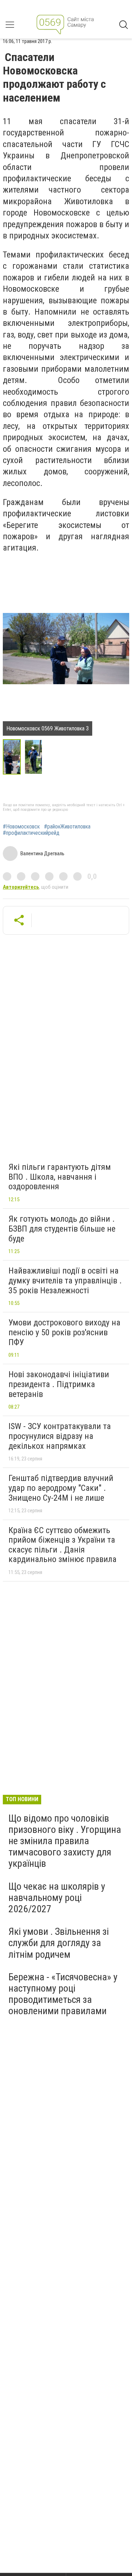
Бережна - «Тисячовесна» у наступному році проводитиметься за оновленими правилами (63, 1994)
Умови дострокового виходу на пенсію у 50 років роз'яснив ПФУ (64, 1332)
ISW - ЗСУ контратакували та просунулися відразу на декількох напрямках (60, 1436)
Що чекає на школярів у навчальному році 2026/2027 (57, 1898)
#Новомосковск (21, 827)
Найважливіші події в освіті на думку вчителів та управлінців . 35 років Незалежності (65, 1280)
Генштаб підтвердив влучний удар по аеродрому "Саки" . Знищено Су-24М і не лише (61, 1488)
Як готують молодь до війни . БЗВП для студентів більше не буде (62, 1229)
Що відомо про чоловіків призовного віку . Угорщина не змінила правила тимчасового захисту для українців (65, 1841)
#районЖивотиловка (67, 827)
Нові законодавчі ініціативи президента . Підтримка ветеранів (59, 1384)
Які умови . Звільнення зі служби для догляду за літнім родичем (59, 1943)
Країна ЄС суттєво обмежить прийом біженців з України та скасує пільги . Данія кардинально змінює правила (62, 1545)
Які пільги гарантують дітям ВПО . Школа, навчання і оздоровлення (60, 1177)
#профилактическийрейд (31, 833)
